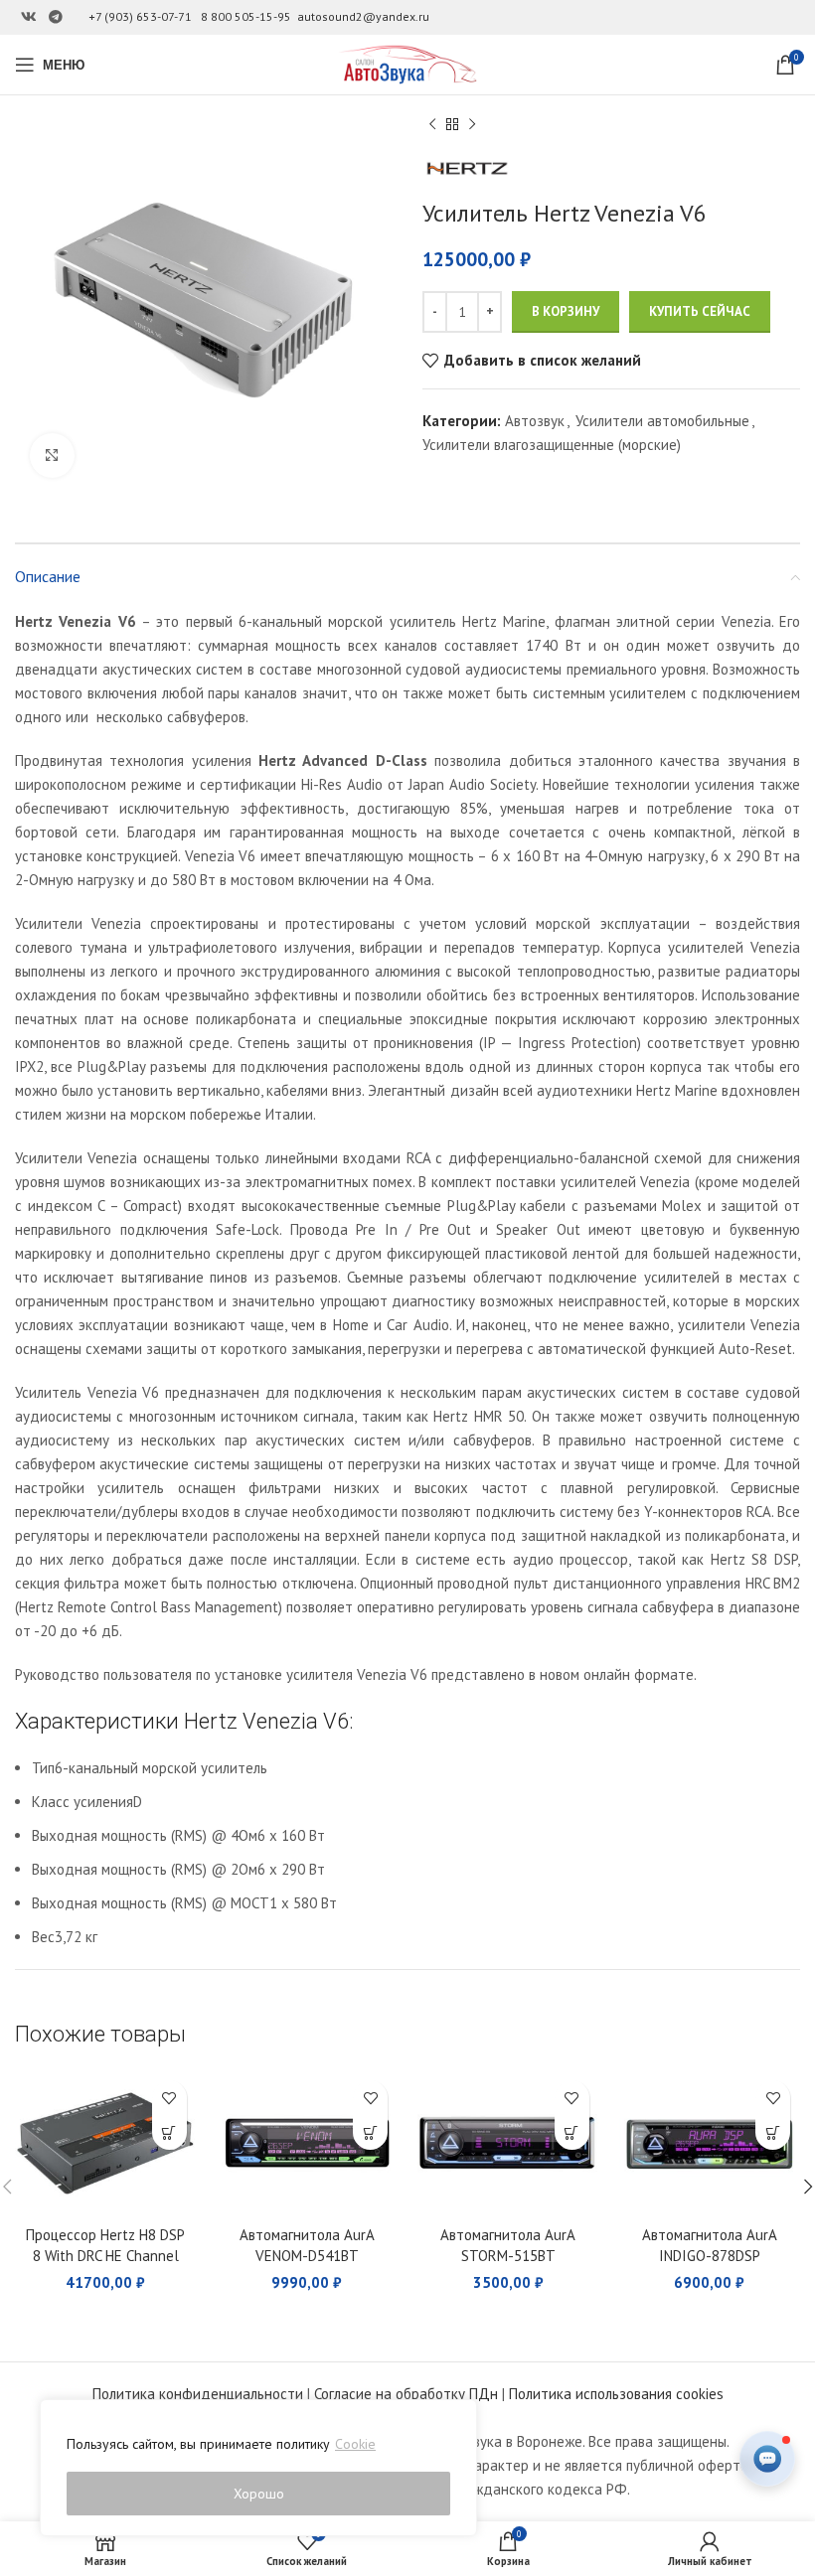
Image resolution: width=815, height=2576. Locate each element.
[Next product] (472, 125)
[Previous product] (432, 125)
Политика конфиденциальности (198, 2394)
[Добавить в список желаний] (169, 2098)
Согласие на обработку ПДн (406, 2394)
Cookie (355, 2444)
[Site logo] (407, 63)
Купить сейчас (700, 311)
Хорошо (259, 2494)
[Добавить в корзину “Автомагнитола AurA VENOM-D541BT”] (370, 2132)
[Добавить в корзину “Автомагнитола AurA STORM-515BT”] (572, 2132)
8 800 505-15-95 (246, 16)
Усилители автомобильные (662, 421)
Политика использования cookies (616, 2394)
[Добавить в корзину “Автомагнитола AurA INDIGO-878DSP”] (773, 2132)
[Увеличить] (52, 455)
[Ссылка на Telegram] (56, 17)
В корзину (566, 311)
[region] (258, 2468)
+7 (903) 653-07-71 (140, 16)
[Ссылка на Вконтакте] (29, 17)
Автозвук (535, 421)
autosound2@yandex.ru (363, 16)
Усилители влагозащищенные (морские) (552, 445)
